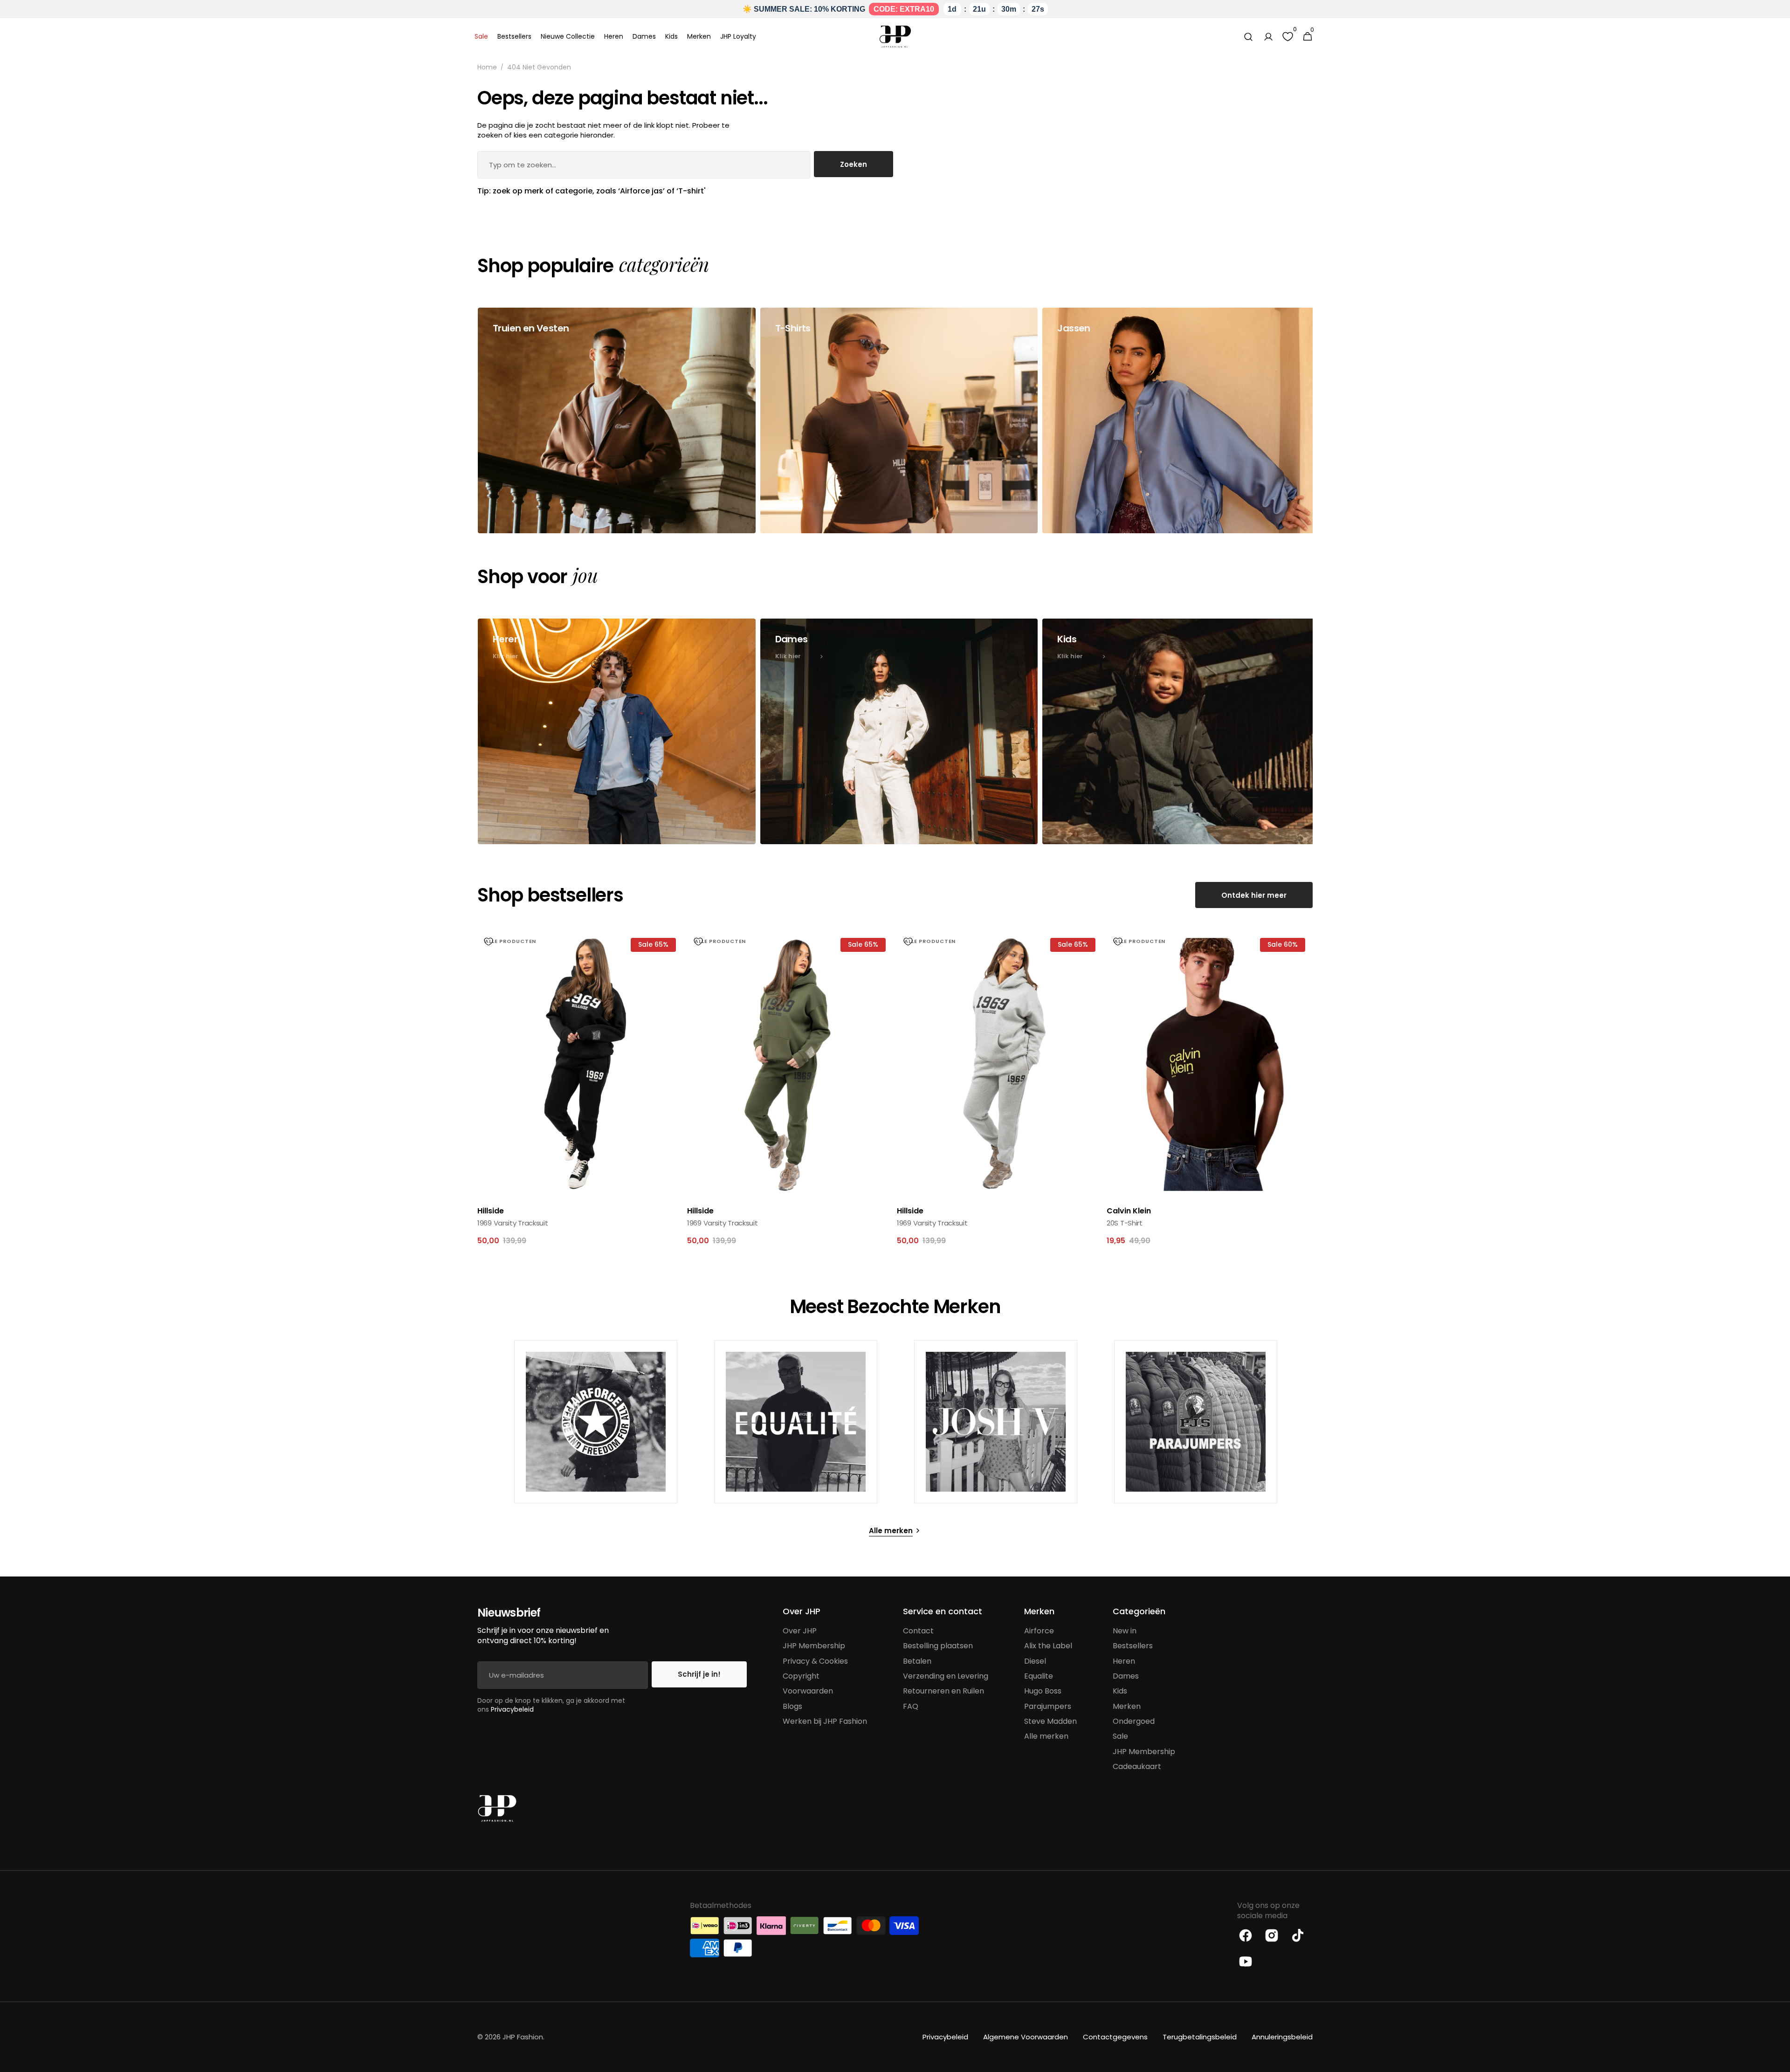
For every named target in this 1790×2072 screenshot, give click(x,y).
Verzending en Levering (946, 1676)
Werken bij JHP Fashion (825, 1721)
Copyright (801, 1676)
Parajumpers (1048, 1706)
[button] (1248, 37)
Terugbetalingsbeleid (1200, 2037)
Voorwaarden (808, 1691)
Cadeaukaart (1137, 1766)
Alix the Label (1048, 1646)
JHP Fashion (523, 2037)
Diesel (1035, 1661)
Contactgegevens (1115, 2037)
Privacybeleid (512, 1709)
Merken (1127, 1706)
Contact (918, 1631)
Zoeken (854, 164)
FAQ (911, 1706)
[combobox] (644, 165)
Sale (1120, 1736)
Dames (1126, 1676)
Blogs (792, 1706)
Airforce (1039, 1631)
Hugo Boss (1043, 1691)
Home (487, 67)
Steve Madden (1050, 1721)
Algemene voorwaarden (1026, 2037)
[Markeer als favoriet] (489, 942)
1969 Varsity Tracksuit (513, 1223)
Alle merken (1046, 1736)
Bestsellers (1133, 1646)
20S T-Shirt (1125, 1223)
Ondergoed (1134, 1721)
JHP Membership (814, 1646)
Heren (1124, 1661)
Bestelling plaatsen (938, 1646)
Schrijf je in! (699, 1674)
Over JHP (800, 1631)
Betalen (917, 1661)
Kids (1120, 1691)
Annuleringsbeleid (1282, 2037)
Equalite (1039, 1676)
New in (1125, 1631)
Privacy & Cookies (815, 1661)
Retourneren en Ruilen (943, 1691)
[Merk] (596, 1422)
